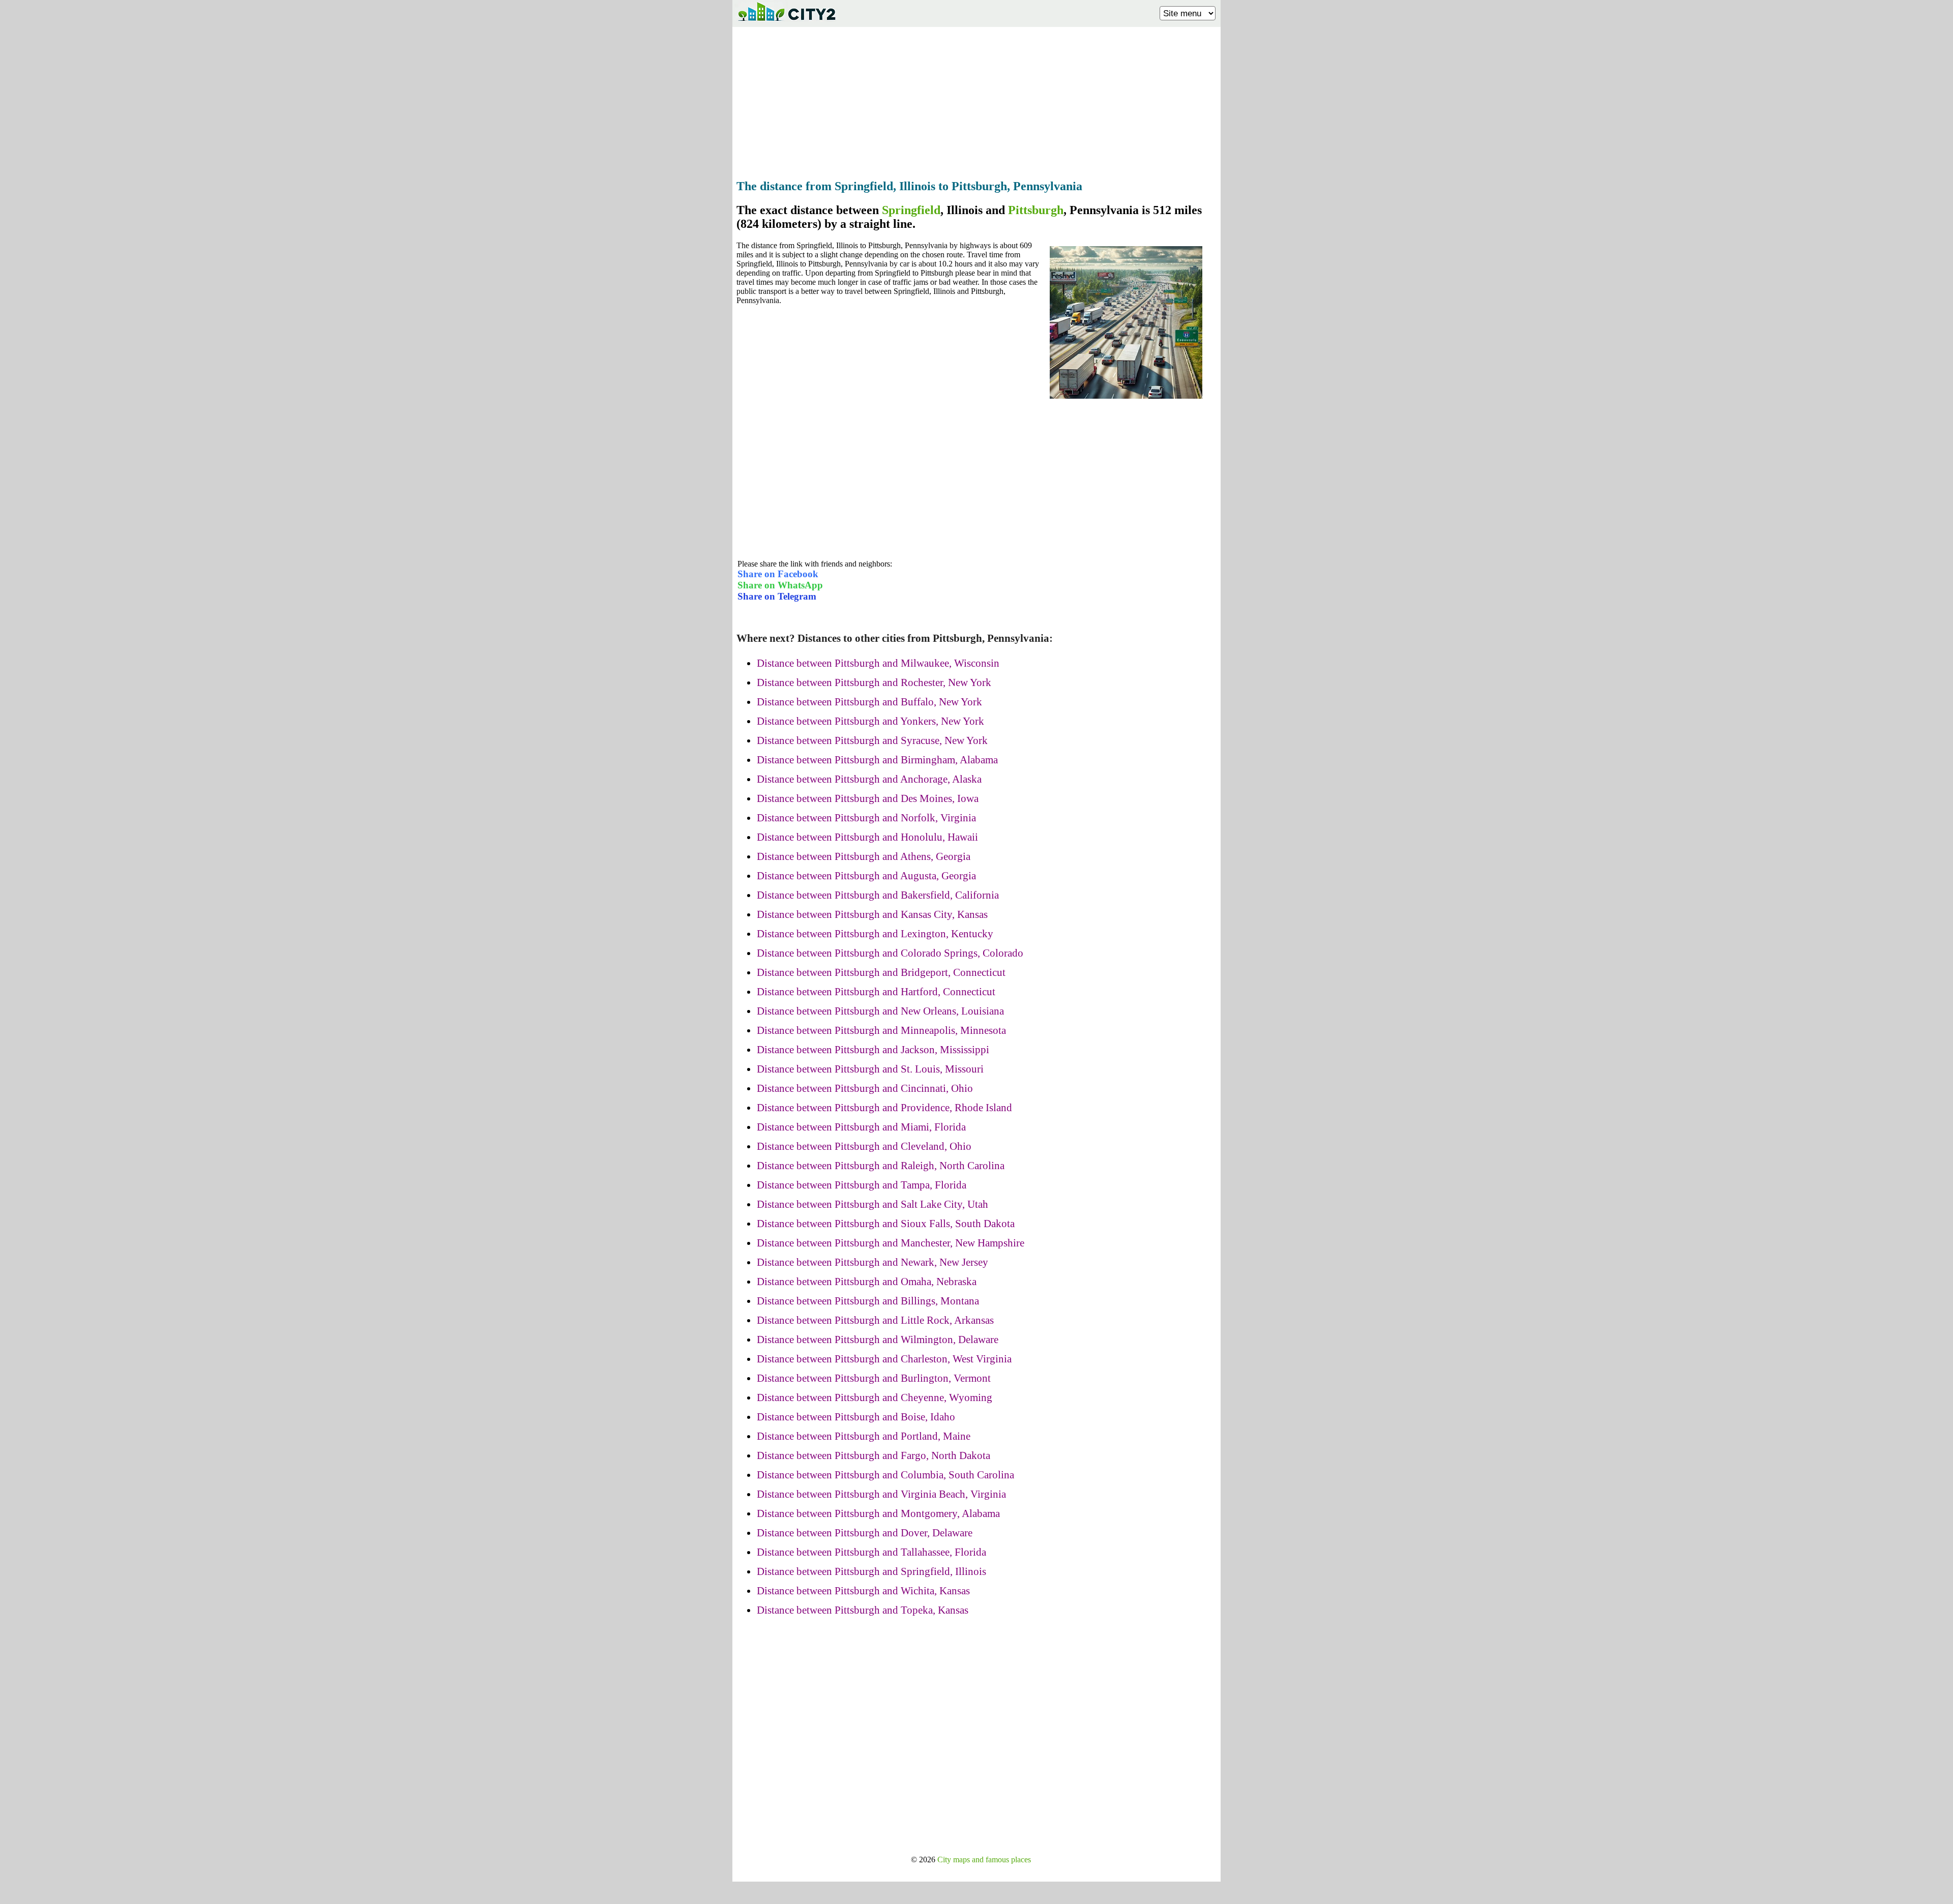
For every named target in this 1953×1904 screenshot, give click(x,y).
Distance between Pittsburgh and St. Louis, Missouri (870, 1069)
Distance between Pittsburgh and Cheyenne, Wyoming (875, 1397)
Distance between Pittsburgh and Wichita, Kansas (863, 1591)
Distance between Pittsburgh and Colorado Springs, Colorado (890, 953)
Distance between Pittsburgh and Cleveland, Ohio (864, 1146)
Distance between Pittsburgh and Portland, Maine (864, 1436)
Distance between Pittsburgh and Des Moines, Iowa (868, 798)
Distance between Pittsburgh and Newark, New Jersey (872, 1262)
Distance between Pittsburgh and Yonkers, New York (870, 721)
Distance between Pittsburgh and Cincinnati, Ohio (865, 1088)
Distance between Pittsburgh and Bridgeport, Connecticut (881, 972)
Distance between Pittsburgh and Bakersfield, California (878, 895)
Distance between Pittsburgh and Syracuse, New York (872, 740)
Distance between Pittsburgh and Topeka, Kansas (863, 1610)
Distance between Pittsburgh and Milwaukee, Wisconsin (878, 663)
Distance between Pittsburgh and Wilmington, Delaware (878, 1340)
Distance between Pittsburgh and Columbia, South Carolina (885, 1475)
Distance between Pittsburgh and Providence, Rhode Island (884, 1108)
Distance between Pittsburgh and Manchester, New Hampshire (891, 1243)
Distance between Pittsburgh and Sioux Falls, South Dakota (886, 1224)
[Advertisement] (976, 100)
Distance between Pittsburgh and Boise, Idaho (856, 1417)
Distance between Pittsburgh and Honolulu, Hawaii (867, 837)
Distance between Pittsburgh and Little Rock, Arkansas (875, 1320)
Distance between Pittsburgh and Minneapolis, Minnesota (881, 1030)
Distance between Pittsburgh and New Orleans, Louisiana (880, 1011)
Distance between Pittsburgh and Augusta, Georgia (866, 876)
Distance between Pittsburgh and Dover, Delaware (865, 1533)
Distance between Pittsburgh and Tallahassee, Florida (871, 1552)
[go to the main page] (786, 23)
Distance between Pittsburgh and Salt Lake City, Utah (872, 1204)
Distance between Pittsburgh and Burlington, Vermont (874, 1378)
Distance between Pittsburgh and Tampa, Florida (862, 1185)
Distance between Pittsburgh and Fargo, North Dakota (874, 1455)
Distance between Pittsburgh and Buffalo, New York (869, 702)
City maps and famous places (984, 1860)
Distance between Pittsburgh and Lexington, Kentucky (875, 934)
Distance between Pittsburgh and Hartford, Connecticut (876, 992)
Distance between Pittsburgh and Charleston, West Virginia (884, 1359)
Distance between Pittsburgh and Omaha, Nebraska (867, 1282)
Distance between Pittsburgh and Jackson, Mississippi (873, 1050)
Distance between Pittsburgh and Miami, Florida (861, 1127)
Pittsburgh (1036, 210)
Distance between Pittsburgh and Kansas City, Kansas (872, 914)
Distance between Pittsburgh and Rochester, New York (874, 682)
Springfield (911, 210)
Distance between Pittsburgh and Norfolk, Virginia (866, 818)
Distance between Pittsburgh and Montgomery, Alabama (878, 1513)
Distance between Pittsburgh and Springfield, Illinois (871, 1571)
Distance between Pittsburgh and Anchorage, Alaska (869, 779)
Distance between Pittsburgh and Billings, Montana (868, 1301)
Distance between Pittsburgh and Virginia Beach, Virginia (881, 1494)
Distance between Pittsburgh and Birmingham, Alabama (877, 760)
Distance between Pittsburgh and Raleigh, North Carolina (881, 1166)
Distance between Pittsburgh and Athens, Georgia (864, 856)
